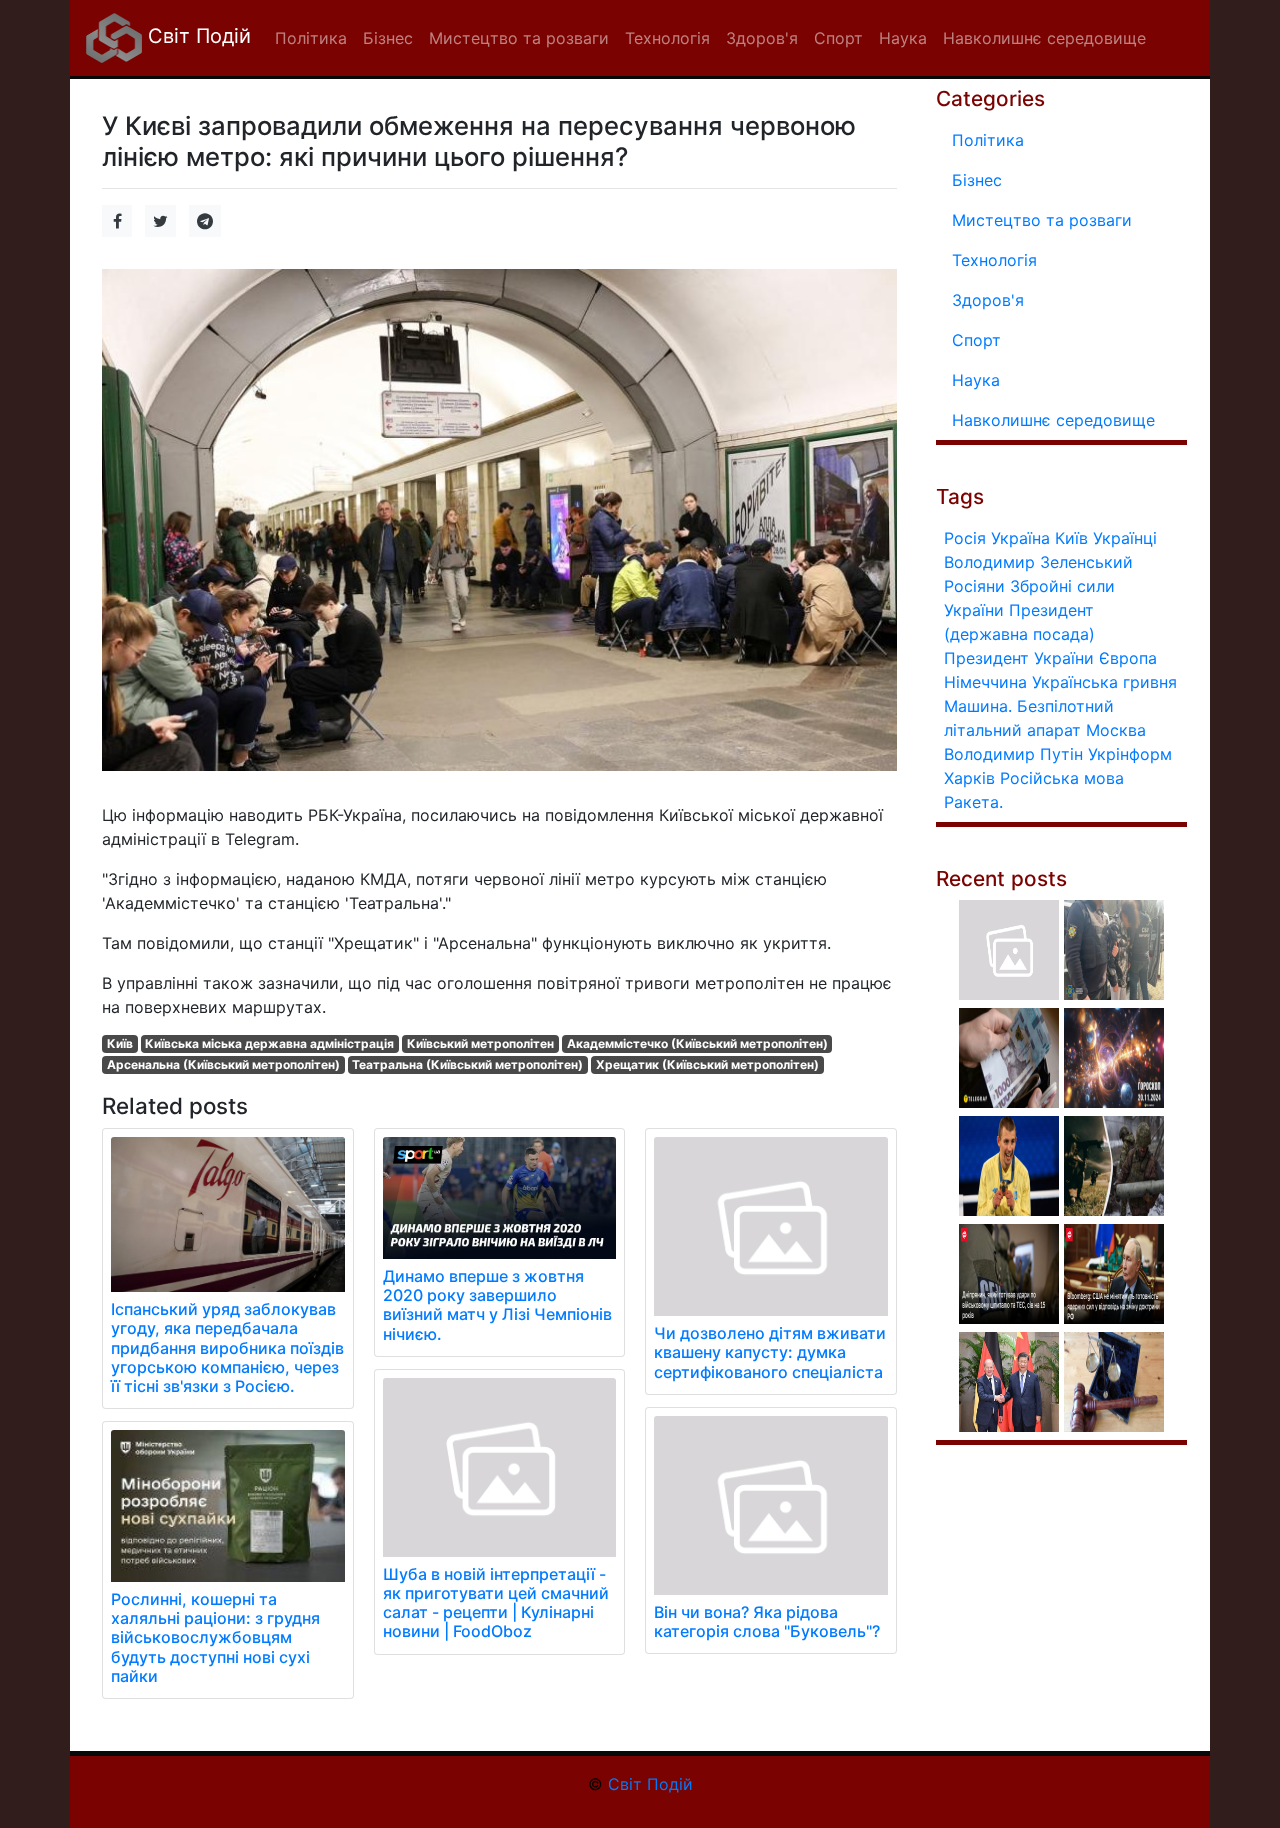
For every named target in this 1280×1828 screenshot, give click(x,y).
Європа (1128, 658)
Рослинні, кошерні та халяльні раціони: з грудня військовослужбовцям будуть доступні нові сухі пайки (215, 1637)
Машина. (978, 706)
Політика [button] (311, 38)
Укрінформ (1130, 754)
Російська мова (1062, 778)
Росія (965, 538)
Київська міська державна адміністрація (269, 1043)
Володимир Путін (1013, 754)
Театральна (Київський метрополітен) (467, 1064)
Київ (120, 1043)
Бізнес (977, 180)
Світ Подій (196, 36)
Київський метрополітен (480, 1043)
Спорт (976, 340)
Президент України (1019, 658)
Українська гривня (1104, 682)
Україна (1020, 538)
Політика (988, 140)
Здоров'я (988, 300)
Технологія (994, 260)
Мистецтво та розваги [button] (519, 38)
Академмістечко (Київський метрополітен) (697, 1043)
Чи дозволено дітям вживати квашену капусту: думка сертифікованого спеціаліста (770, 1352)
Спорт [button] (838, 38)
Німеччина (985, 682)
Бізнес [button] (388, 38)
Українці (1125, 538)
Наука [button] (903, 38)
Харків (969, 778)
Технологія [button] (667, 38)
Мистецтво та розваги (1042, 220)
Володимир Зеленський (1038, 562)
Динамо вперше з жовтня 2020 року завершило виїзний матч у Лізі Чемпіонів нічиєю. (497, 1305)
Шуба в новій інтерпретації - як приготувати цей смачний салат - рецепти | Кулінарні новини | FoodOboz (496, 1603)
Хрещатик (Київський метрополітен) (707, 1064)
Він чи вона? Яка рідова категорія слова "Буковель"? (767, 1621)
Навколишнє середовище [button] (1044, 38)
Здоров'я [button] (762, 38)
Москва (1116, 730)
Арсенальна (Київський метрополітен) (223, 1064)
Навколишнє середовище (1053, 420)
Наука (976, 380)
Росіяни (974, 586)
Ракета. (973, 802)
